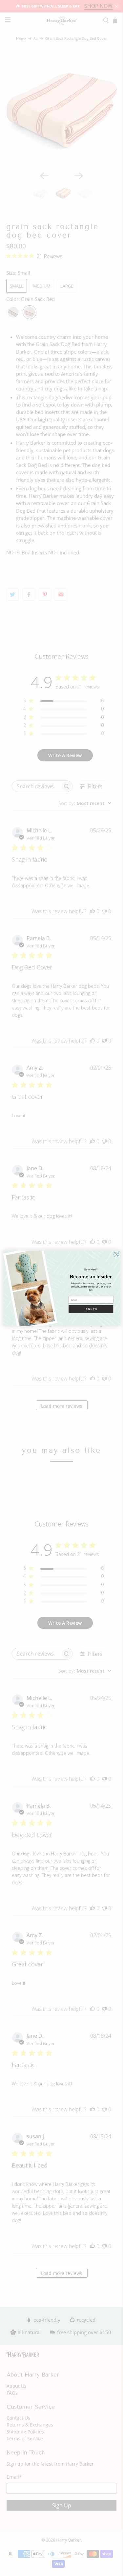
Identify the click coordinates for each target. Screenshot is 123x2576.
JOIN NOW (91, 1309)
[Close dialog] (116, 1254)
